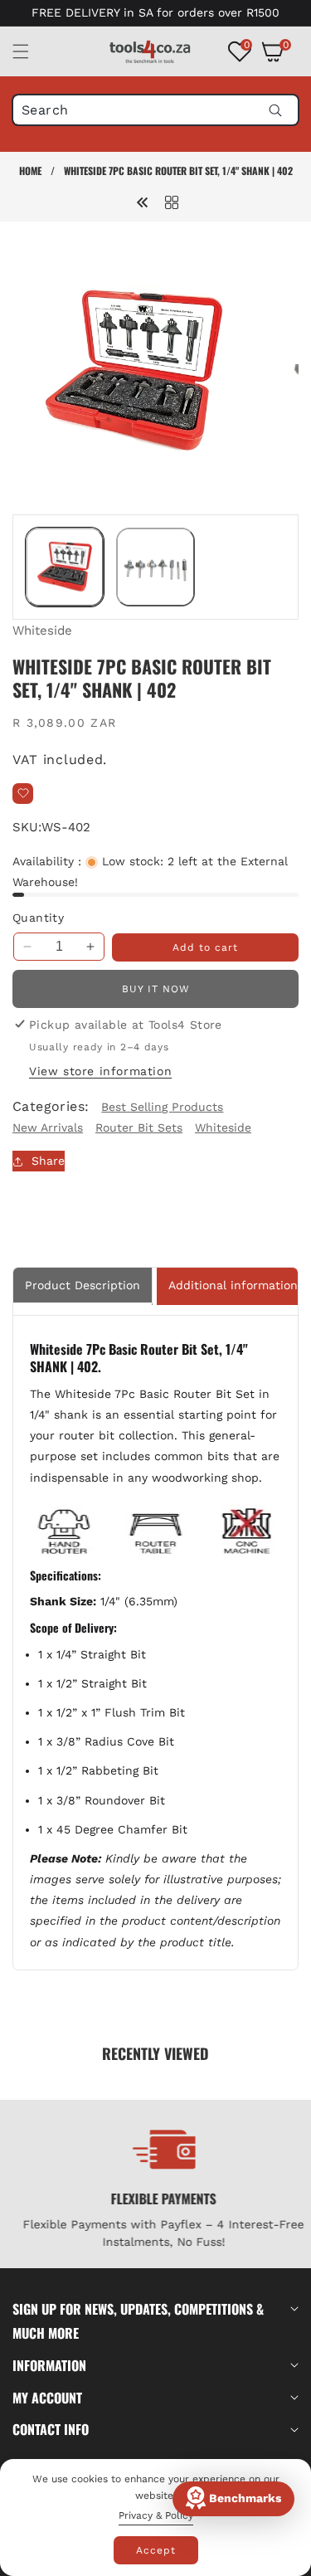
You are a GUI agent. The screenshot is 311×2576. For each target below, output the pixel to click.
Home (30, 170)
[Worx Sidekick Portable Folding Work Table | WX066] (143, 202)
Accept (156, 2550)
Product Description (83, 1285)
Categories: (51, 1106)
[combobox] (155, 110)
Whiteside (42, 631)
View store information (100, 1071)
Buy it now (156, 989)
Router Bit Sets (139, 1127)
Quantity (38, 918)
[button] (31, 51)
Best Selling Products (162, 1107)
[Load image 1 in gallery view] (65, 567)
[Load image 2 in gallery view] (155, 567)
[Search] (275, 110)
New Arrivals (48, 1127)
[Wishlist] (23, 794)
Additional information (233, 1285)
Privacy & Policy (156, 2515)
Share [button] (48, 1161)
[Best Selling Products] (172, 202)
